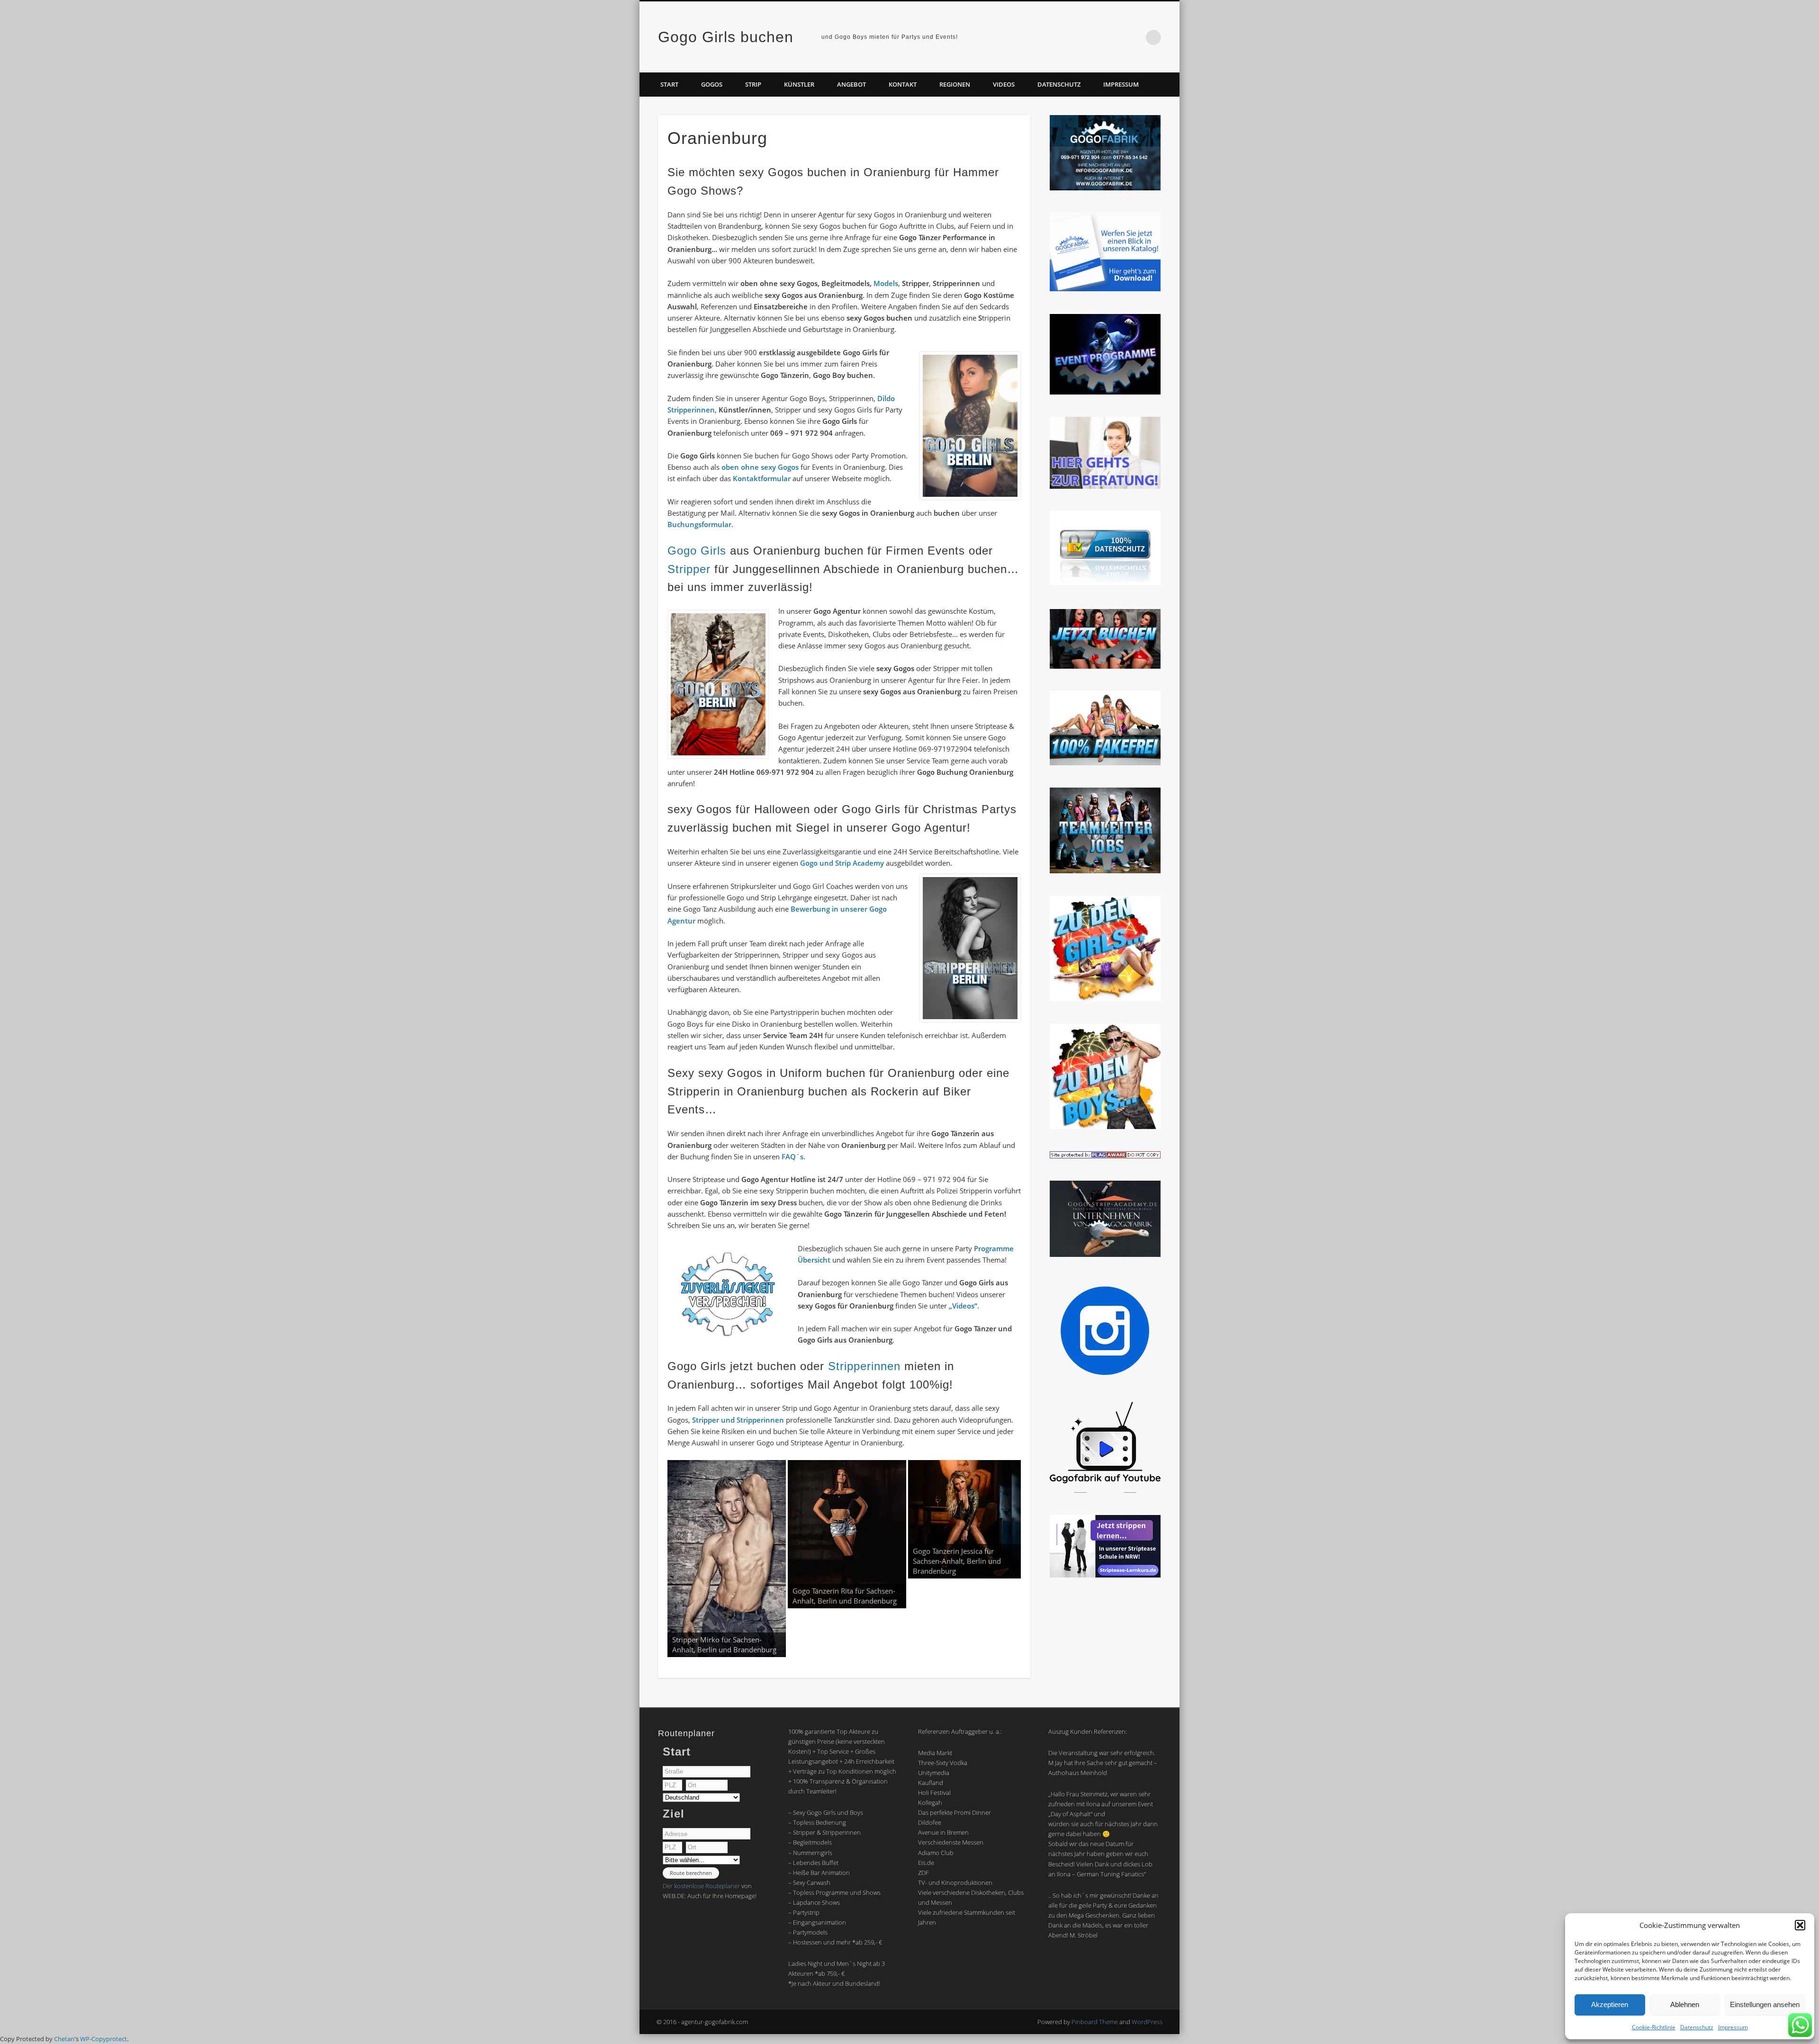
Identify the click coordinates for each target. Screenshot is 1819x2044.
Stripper (689, 569)
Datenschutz (1697, 2027)
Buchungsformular (699, 524)
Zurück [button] (940, 1641)
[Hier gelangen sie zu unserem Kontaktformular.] (1105, 486)
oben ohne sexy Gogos (760, 467)
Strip (753, 84)
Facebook (1115, 37)
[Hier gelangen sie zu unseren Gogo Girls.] (1105, 999)
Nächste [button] (1013, 1641)
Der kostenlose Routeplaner (701, 1885)
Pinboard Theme (1095, 2021)
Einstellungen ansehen (1765, 2004)
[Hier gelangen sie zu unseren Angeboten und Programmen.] (1105, 392)
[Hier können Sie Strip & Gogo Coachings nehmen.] (1105, 1255)
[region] (844, 1559)
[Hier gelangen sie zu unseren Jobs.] (1105, 871)
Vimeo (1134, 37)
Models (886, 283)
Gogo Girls (697, 551)
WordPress (1147, 2021)
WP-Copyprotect (104, 2039)
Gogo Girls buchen (726, 37)
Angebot (851, 84)
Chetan (64, 2039)
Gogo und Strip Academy (843, 863)
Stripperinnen (866, 1366)
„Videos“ (963, 1306)
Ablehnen (1685, 2004)
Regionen (955, 84)
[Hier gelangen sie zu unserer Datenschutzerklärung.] (1105, 583)
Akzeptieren (1610, 2004)
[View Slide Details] (727, 1559)
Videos (1004, 84)
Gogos (712, 84)
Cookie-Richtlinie (1654, 2027)
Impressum (1733, 2027)
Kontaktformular (762, 478)
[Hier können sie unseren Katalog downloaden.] (1105, 289)
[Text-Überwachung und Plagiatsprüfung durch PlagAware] (1105, 1156)
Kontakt (903, 84)
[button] (1800, 1925)
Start (669, 84)
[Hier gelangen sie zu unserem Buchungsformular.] (1105, 666)
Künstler (799, 84)
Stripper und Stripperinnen (738, 1420)
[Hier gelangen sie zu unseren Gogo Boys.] (1105, 1127)
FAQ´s (792, 1156)
